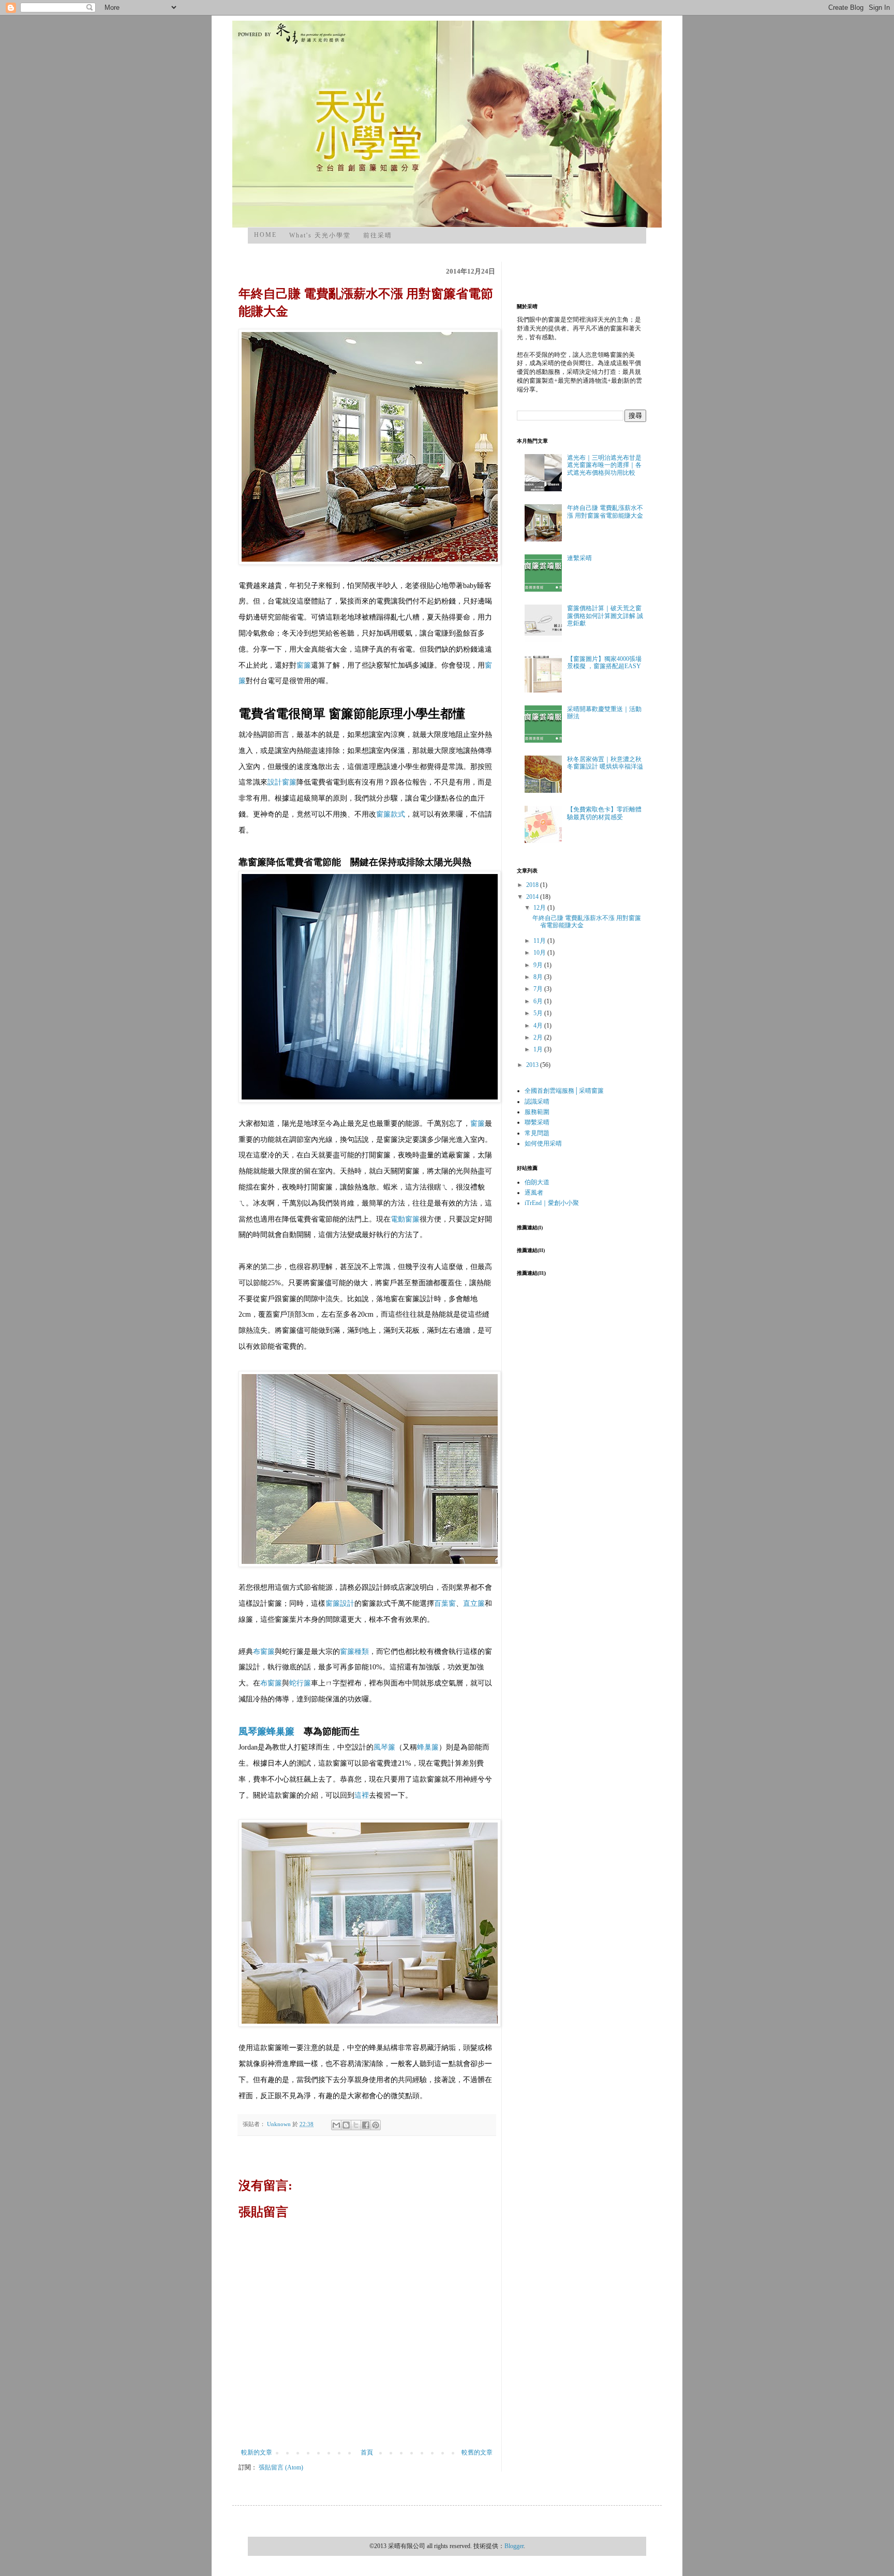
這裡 (362, 1795)
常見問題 (537, 1133)
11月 (540, 941)
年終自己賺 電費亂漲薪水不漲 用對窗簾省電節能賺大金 (605, 511)
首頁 (367, 2452)
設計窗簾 (282, 782)
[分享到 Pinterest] (376, 2125)
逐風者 (534, 1193)
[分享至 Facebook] (366, 2125)
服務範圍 (537, 1112)
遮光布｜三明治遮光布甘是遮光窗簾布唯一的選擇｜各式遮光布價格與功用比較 (604, 465)
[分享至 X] (356, 2125)
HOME (265, 235)
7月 (539, 989)
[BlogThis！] (346, 2125)
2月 (539, 1037)
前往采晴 (378, 235)
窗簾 (304, 665)
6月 (539, 1001)
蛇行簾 (300, 1683)
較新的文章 (257, 2452)
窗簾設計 (340, 1603)
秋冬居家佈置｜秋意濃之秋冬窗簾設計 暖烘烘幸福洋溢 (605, 763)
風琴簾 (252, 1731)
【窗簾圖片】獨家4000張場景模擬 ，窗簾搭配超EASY (604, 662)
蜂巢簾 (280, 1731)
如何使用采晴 (543, 1143)
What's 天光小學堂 (320, 235)
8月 (539, 977)
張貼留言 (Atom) (281, 2467)
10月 (540, 953)
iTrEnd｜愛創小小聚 (552, 1203)
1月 (539, 1049)
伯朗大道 (537, 1182)
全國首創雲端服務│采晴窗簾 (564, 1091)
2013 (533, 1065)
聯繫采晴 (537, 1122)
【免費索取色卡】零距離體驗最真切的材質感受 (604, 813)
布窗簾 (264, 1652)
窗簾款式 (391, 814)
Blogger (514, 2546)
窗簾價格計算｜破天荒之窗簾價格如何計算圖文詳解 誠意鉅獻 (605, 616)
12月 (540, 908)
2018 (533, 885)
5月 (539, 1013)
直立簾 (474, 1603)
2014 (533, 897)
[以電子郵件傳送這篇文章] (336, 2125)
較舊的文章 (477, 2452)
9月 (539, 965)
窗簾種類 (354, 1652)
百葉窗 (445, 1603)
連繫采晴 (579, 558)
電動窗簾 (405, 1219)
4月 (539, 1026)
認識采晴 (537, 1102)
